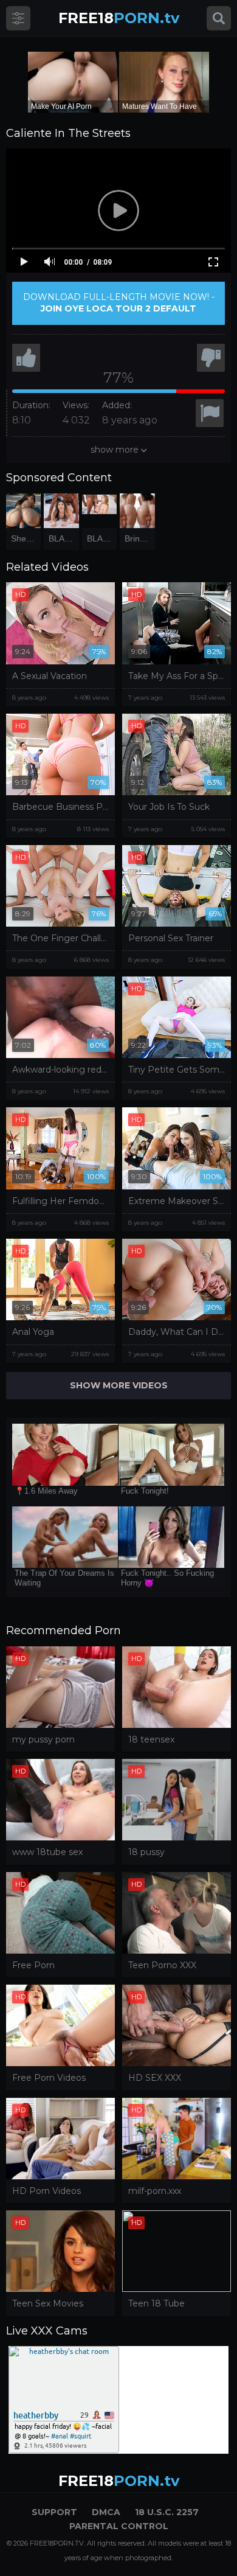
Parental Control (119, 2526)
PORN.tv (119, 18)
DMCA (106, 2512)
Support (54, 2512)
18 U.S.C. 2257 (167, 2512)
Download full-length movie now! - (119, 303)
